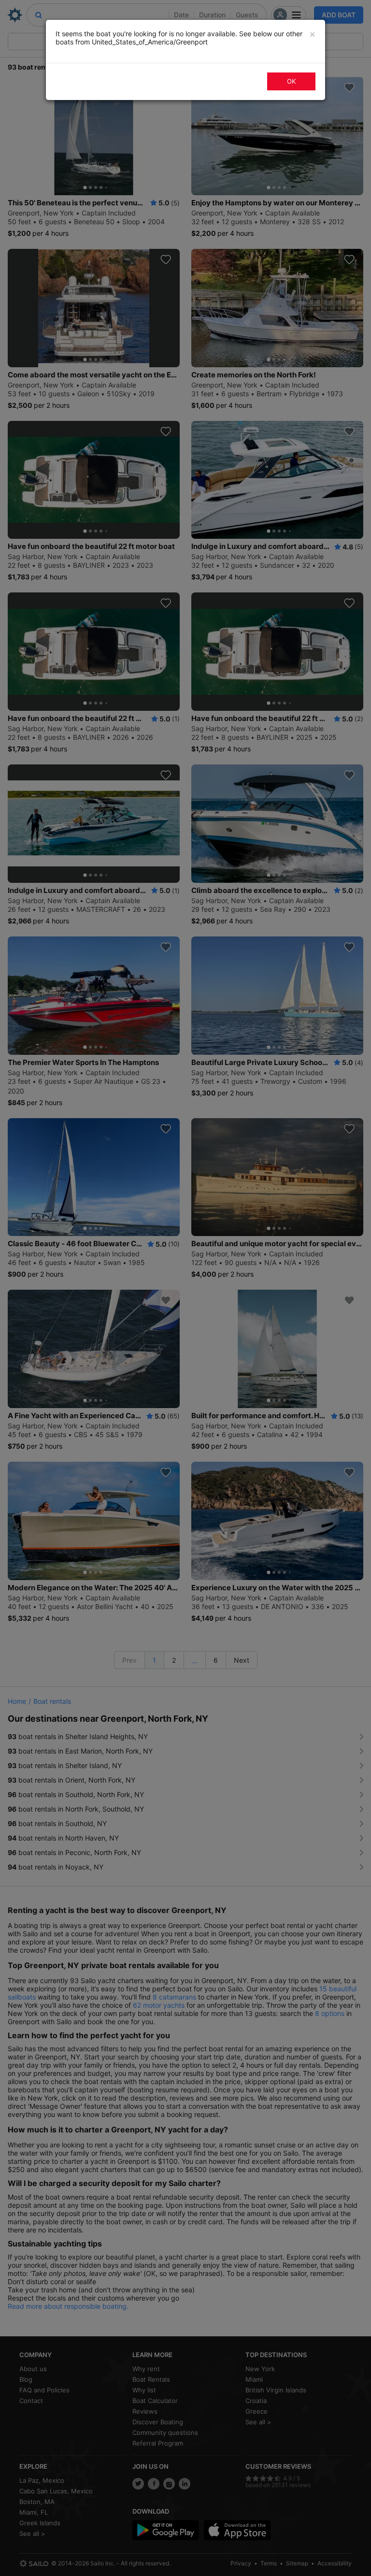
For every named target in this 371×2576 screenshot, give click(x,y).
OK (291, 81)
